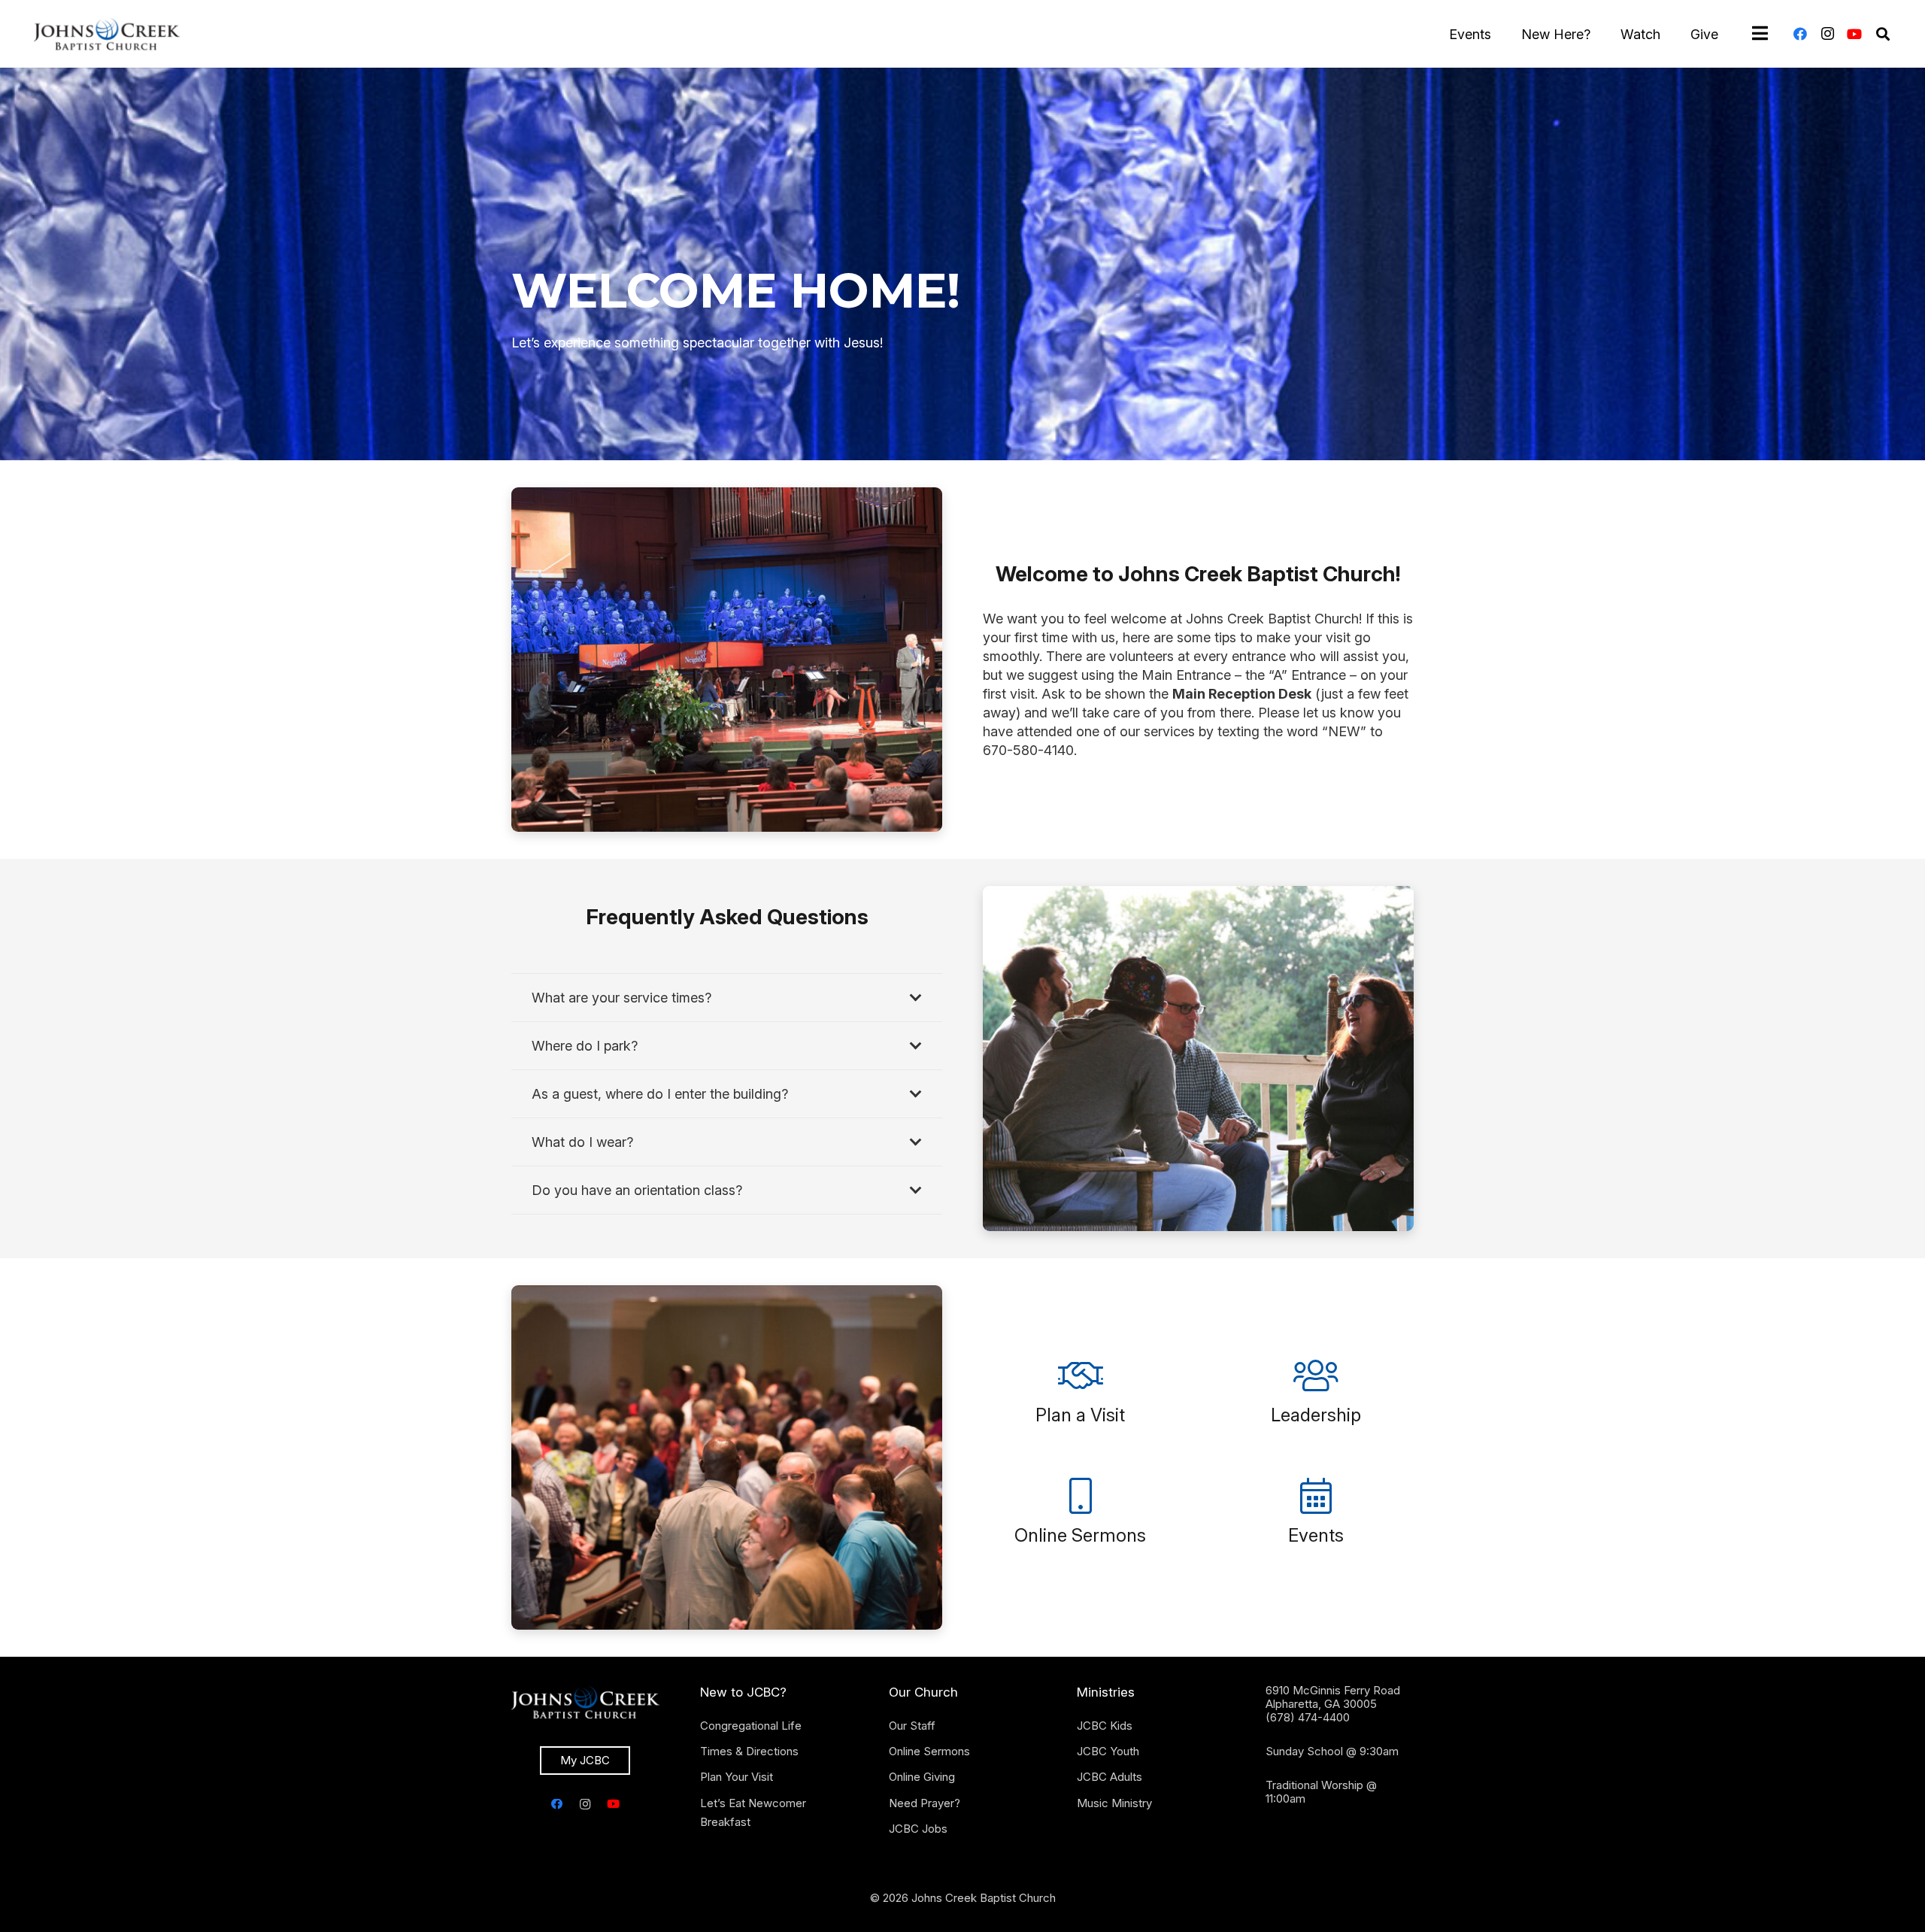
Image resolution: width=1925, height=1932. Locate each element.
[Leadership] (1316, 1375)
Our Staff (912, 1726)
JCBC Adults (1110, 1777)
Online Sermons (1080, 1535)
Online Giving (922, 1777)
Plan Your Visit (737, 1777)
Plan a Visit (1080, 1415)
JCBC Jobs (918, 1829)
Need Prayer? (925, 1803)
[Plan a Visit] (1081, 1375)
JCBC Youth (1108, 1751)
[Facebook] (1800, 34)
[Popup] (1760, 34)
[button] (1883, 34)
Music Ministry (1114, 1803)
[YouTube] (1854, 34)
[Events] (1316, 1496)
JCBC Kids (1105, 1726)
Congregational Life (751, 1726)
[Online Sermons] (1081, 1496)
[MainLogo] (107, 34)
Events (1316, 1535)
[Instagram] (1827, 34)
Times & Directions (749, 1751)
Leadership (1316, 1415)
